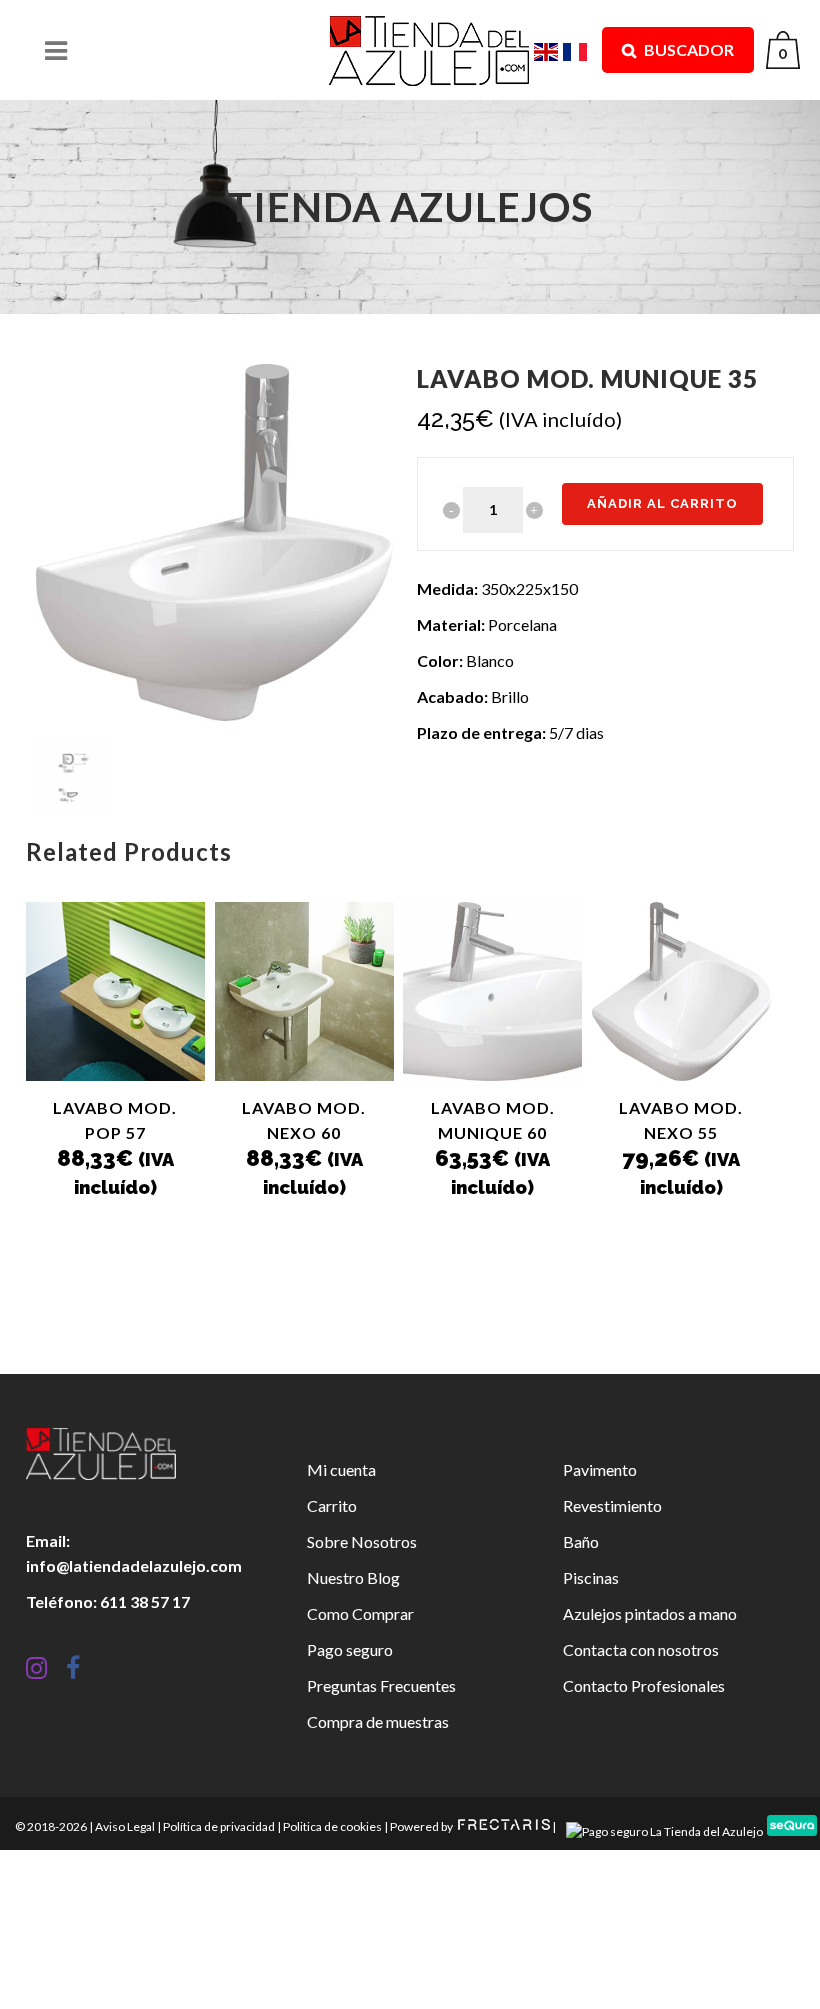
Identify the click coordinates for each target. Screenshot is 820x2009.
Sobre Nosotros (362, 1541)
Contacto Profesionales (644, 1685)
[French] (577, 49)
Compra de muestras (378, 1721)
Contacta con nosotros (641, 1649)
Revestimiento (612, 1505)
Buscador (687, 49)
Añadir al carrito (662, 503)
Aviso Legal (125, 1826)
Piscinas (591, 1577)
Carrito (332, 1505)
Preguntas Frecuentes (381, 1685)
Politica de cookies (332, 1826)
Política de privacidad (219, 1826)
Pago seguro (350, 1649)
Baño (581, 1541)
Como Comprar (360, 1613)
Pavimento (600, 1469)
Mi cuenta (341, 1469)
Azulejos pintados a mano (650, 1613)
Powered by (422, 1826)
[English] (548, 49)
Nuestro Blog (353, 1577)
